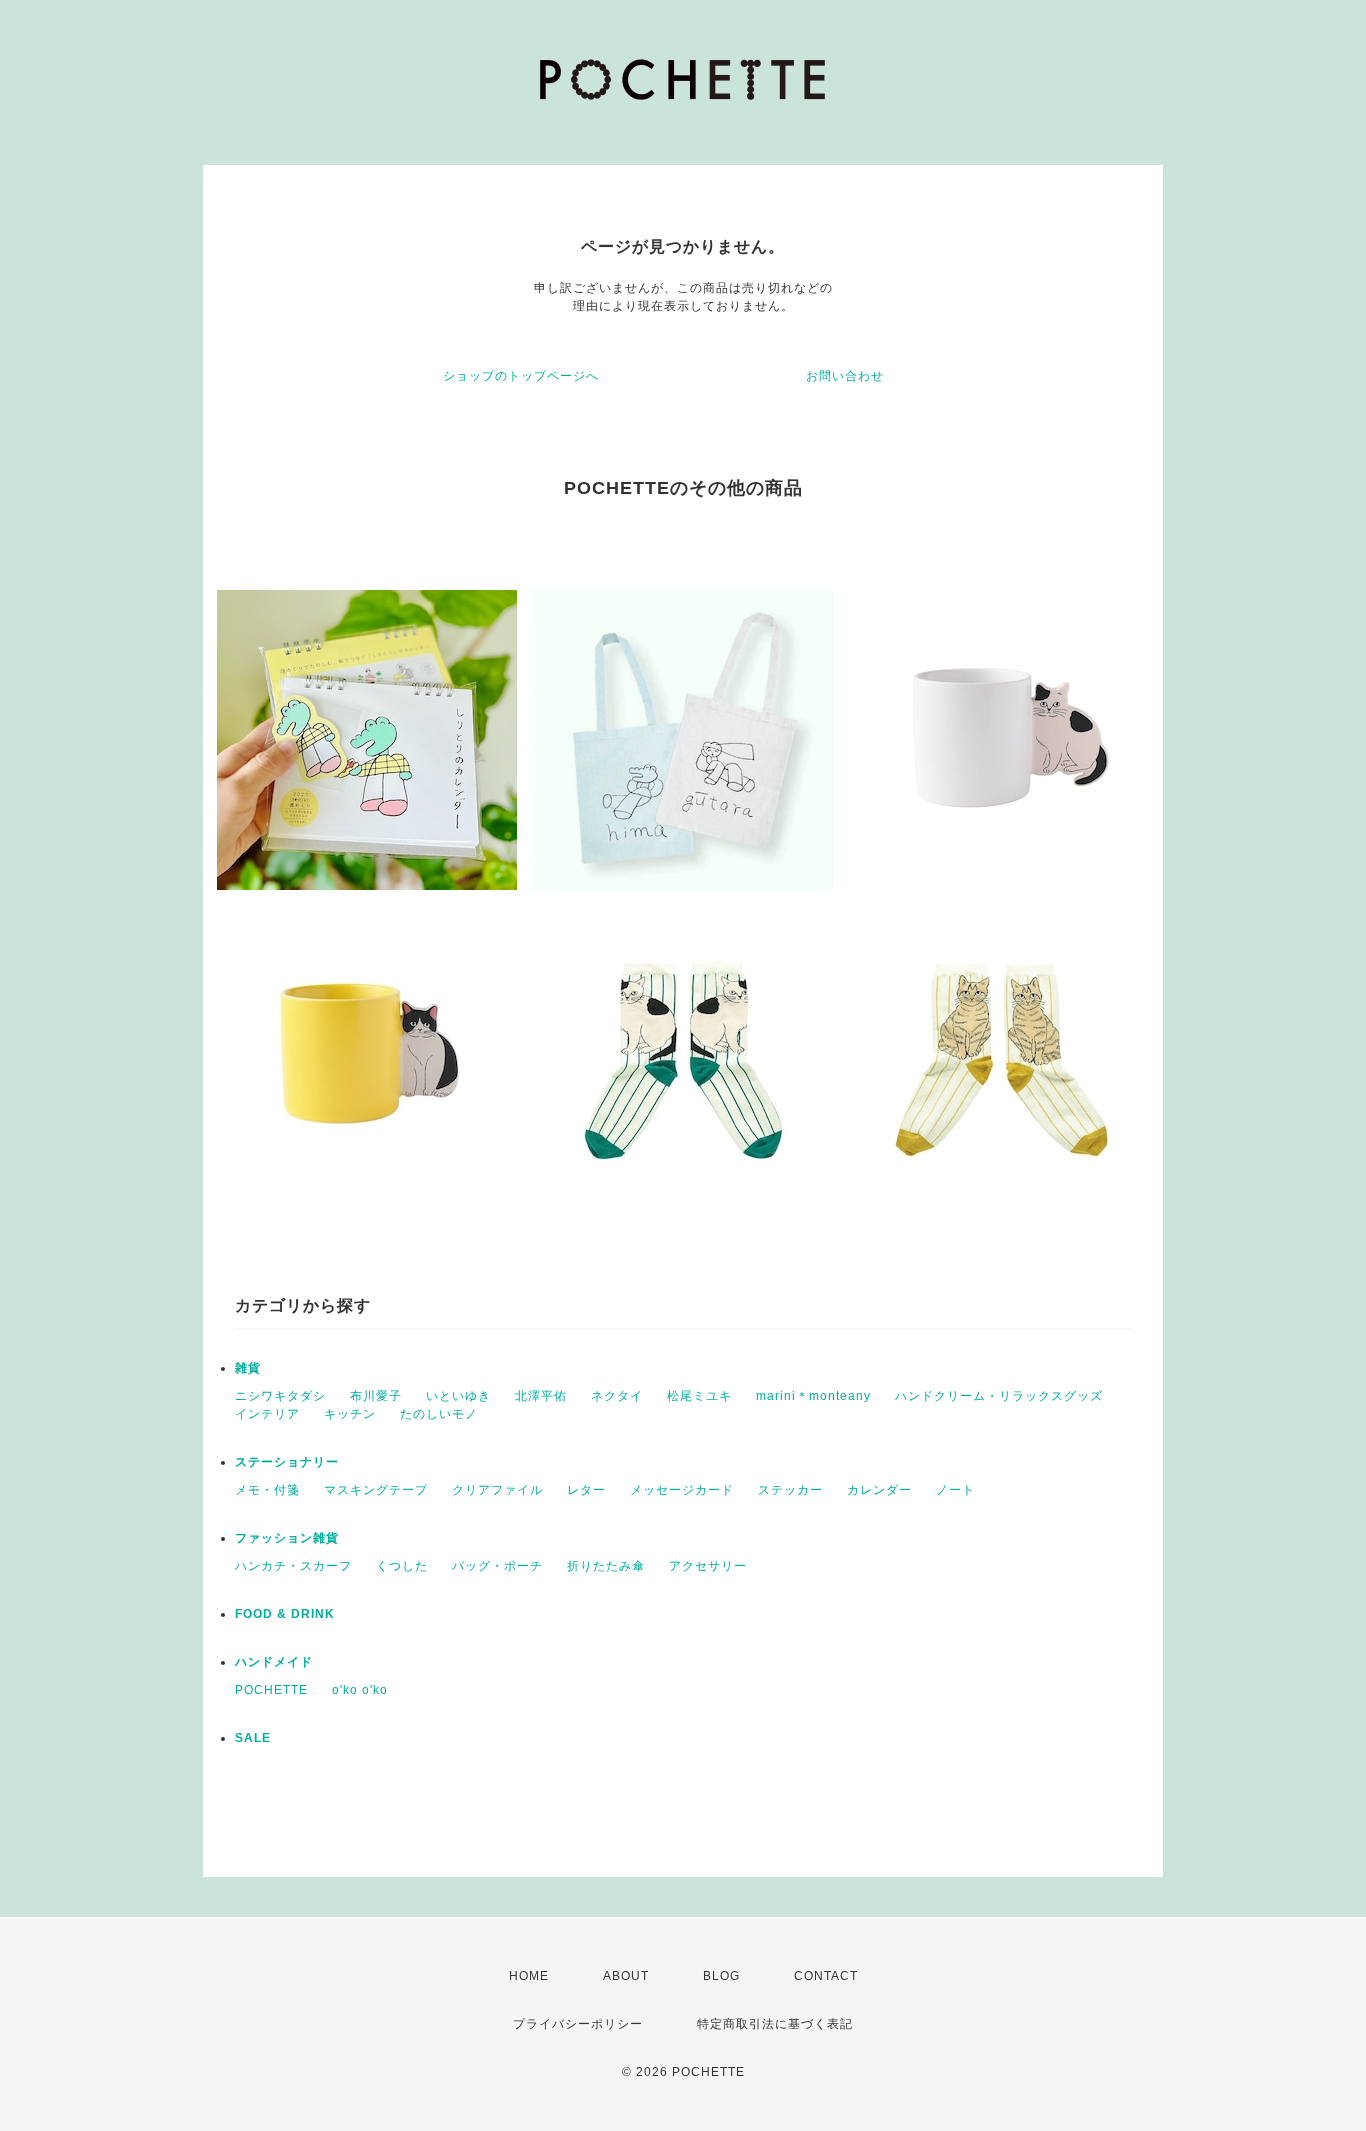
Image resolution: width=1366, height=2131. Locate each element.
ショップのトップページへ (521, 376)
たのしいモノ (439, 1414)
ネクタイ (617, 1396)
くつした (402, 1566)
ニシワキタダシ (280, 1396)
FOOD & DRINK (285, 1614)
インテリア (267, 1414)
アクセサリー (708, 1566)
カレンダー (879, 1490)
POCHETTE (271, 1690)
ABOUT (626, 1976)
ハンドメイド (274, 1662)
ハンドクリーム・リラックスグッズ (999, 1396)
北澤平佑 (541, 1396)
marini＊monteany (813, 1396)
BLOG (721, 1976)
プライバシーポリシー (578, 2024)
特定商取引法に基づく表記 (775, 2024)
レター (586, 1490)
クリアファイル (497, 1490)
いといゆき (458, 1396)
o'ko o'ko (360, 1690)
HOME (529, 1976)
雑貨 (248, 1368)
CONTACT (826, 1976)
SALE (253, 1738)
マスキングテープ (376, 1490)
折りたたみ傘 (606, 1566)
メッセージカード (682, 1490)
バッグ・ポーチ (497, 1566)
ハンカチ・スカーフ (293, 1566)
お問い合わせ (845, 376)
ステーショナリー (287, 1462)
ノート (955, 1490)
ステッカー (790, 1490)
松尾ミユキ (699, 1396)
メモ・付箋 (267, 1490)
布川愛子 (376, 1396)
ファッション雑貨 (287, 1538)
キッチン (350, 1414)
